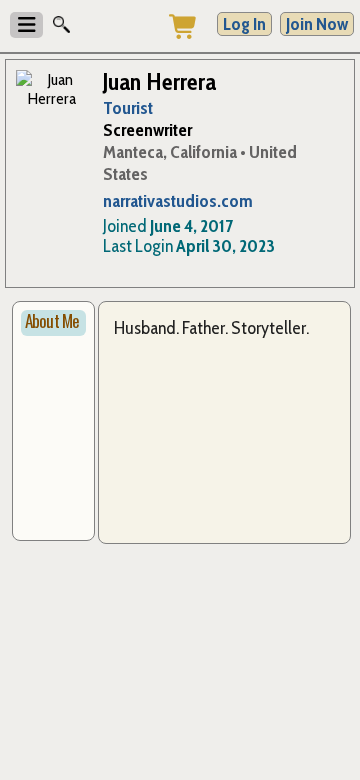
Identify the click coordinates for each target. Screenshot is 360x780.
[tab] (53, 323)
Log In (244, 24)
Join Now (317, 24)
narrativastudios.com (178, 201)
